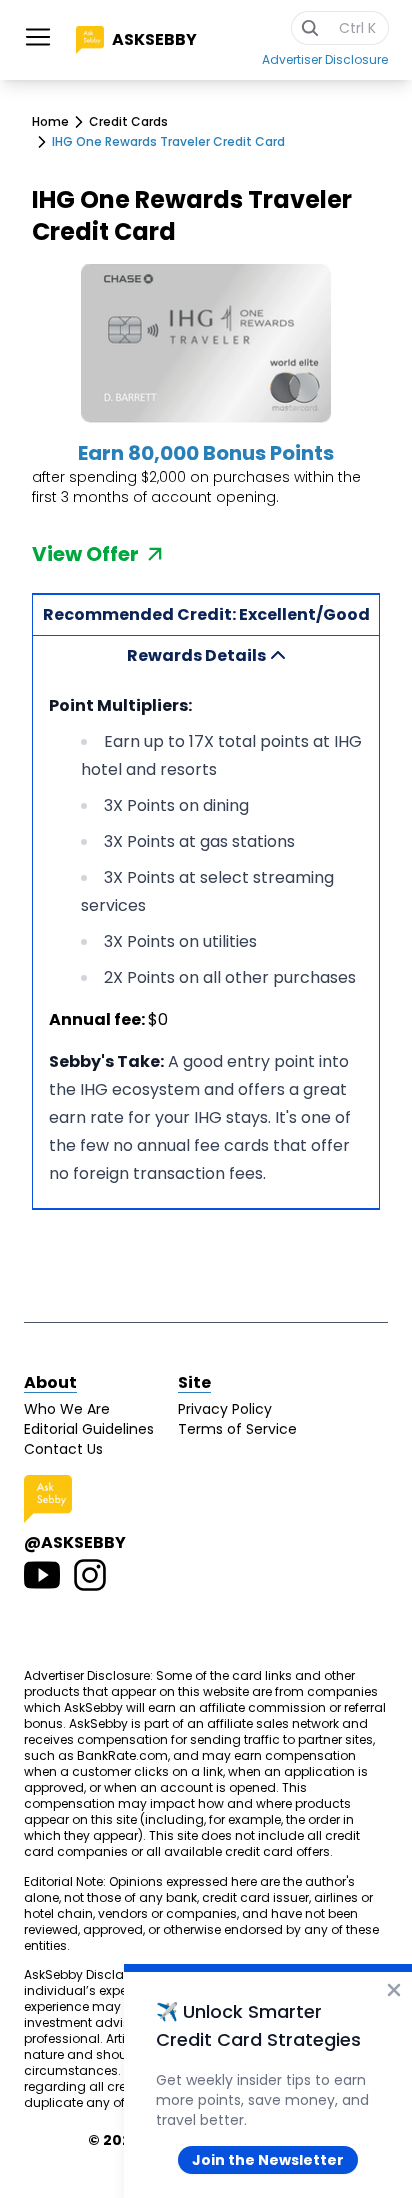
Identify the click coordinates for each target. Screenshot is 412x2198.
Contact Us (63, 1449)
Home (50, 122)
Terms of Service (237, 1429)
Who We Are (67, 1409)
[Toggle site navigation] (38, 37)
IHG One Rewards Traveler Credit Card (168, 142)
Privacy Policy (225, 1409)
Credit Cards (128, 122)
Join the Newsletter (268, 2160)
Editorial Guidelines (89, 1429)
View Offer (85, 554)
